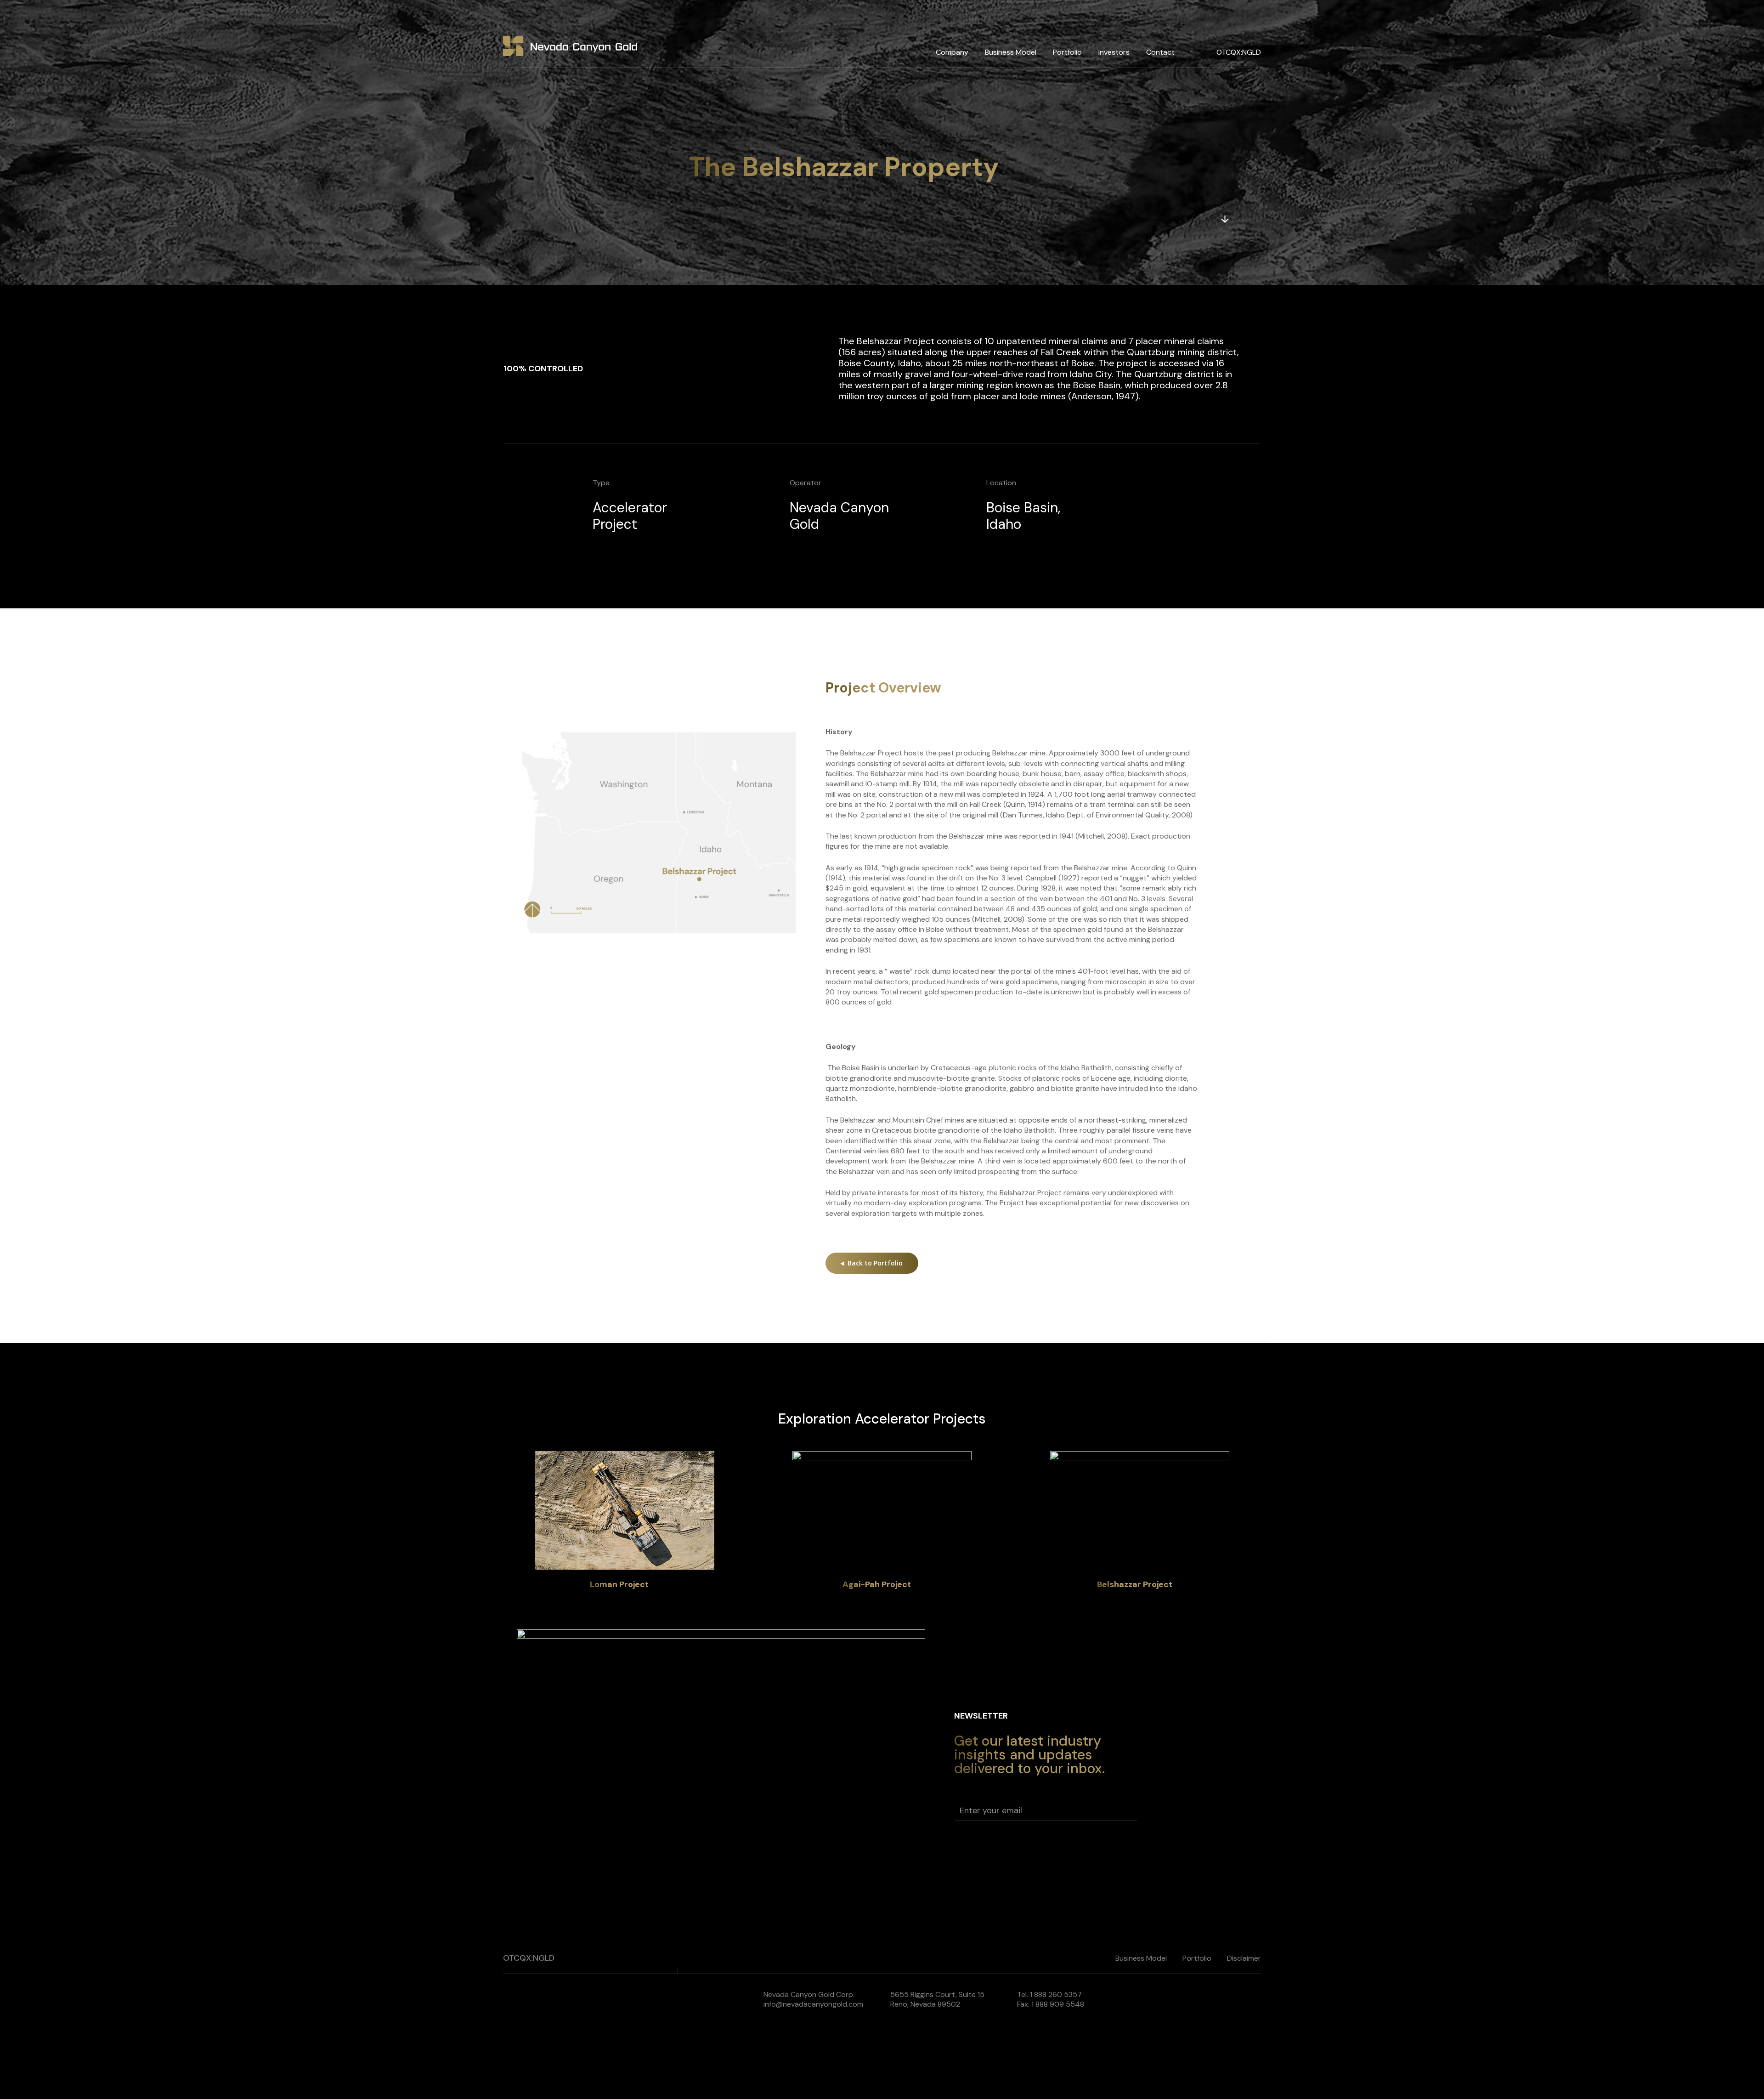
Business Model (1011, 52)
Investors (1114, 52)
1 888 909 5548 (1058, 2004)
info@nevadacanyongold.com (813, 2004)
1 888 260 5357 (1056, 1995)
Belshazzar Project (1135, 1584)
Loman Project (619, 1584)
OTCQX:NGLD (1239, 52)
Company (952, 52)
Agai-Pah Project (877, 1584)
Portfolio (1067, 52)
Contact (1160, 52)
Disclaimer (1244, 1958)
